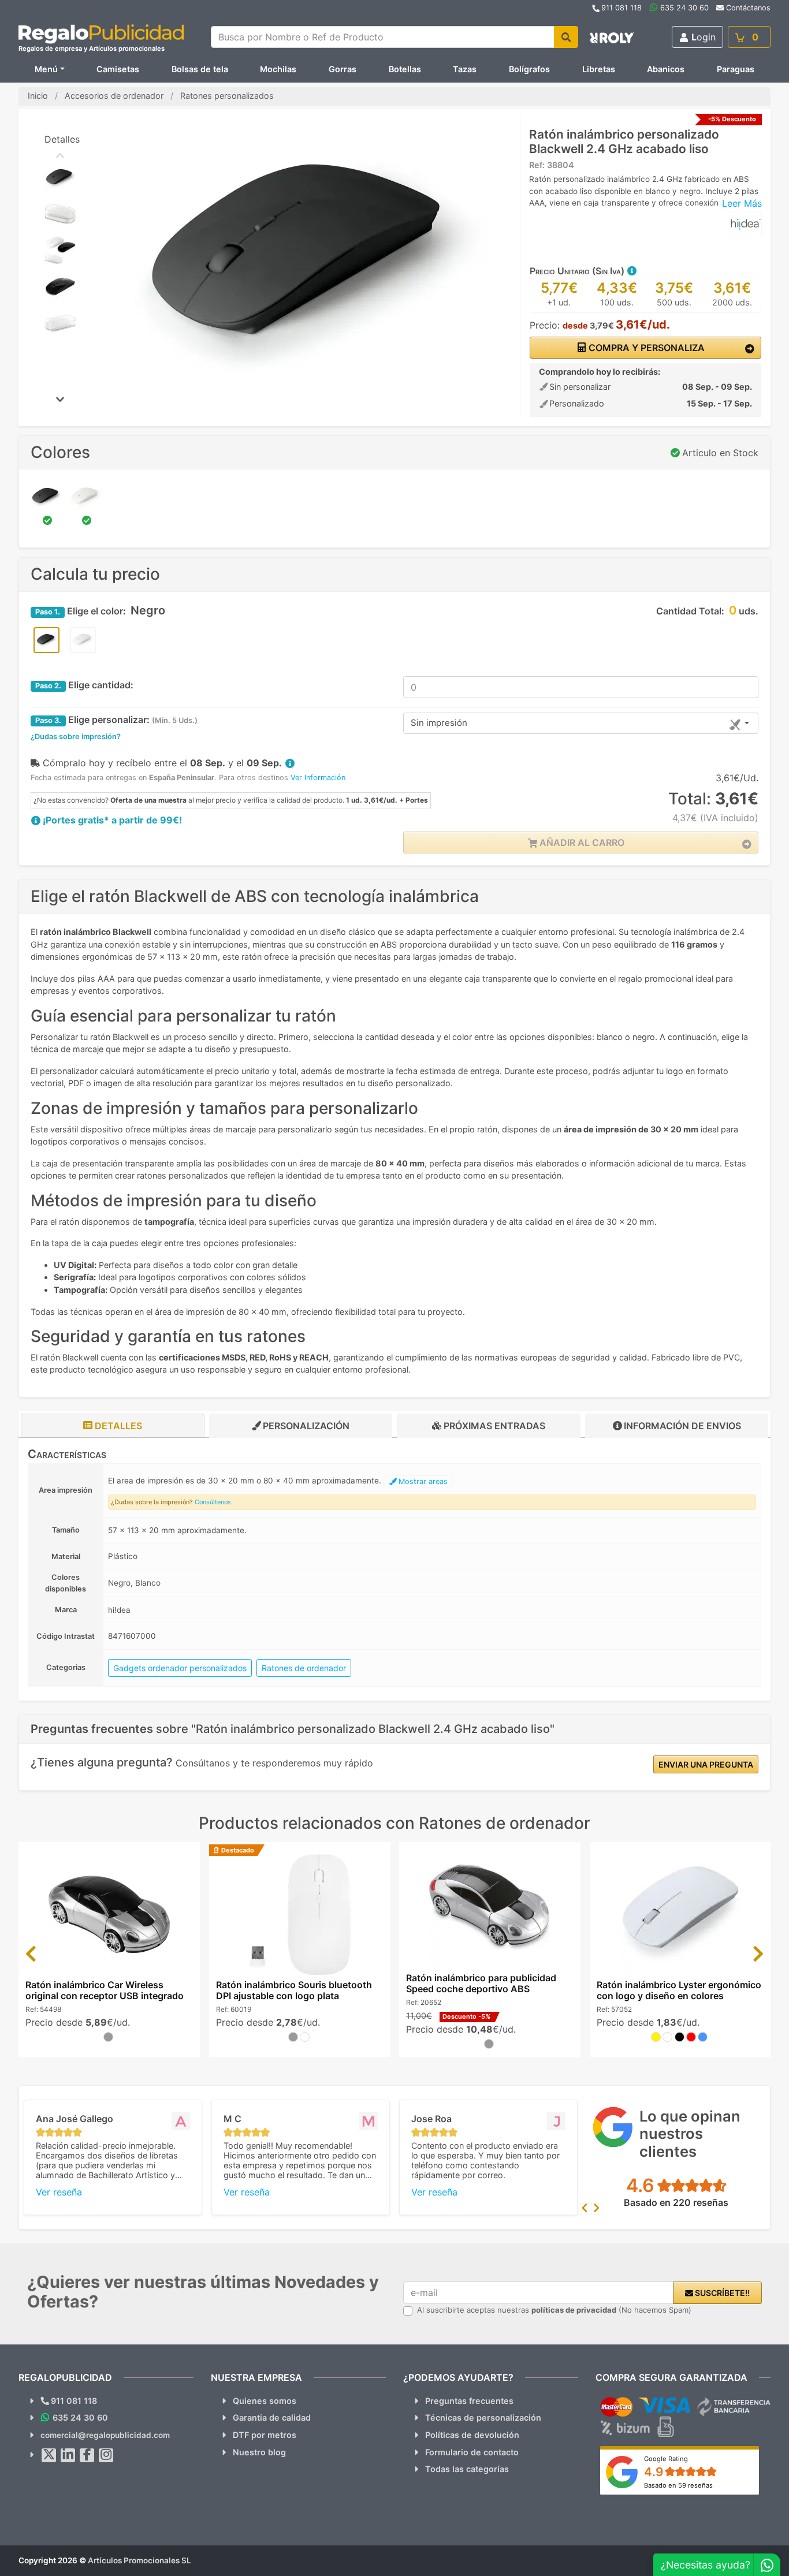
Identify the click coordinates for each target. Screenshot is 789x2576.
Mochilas (278, 69)
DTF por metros (265, 2435)
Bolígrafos (529, 69)
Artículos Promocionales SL (139, 2560)
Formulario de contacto (472, 2452)
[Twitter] (49, 2455)
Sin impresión (439, 723)
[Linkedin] (68, 2455)
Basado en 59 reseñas (678, 2485)
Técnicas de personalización (483, 2417)
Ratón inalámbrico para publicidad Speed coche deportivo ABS (481, 1983)
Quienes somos (265, 2401)
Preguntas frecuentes (469, 2401)
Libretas (599, 69)
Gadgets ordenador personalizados (180, 1668)
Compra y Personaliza (645, 348)
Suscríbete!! (721, 2293)
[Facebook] (87, 2455)
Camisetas (118, 69)
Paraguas (736, 69)
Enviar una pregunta (706, 1764)
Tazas (465, 69)
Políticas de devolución (472, 2435)
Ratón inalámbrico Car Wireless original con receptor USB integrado (105, 1990)
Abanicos (666, 69)
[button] (631, 271)
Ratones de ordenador (304, 1668)
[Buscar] (566, 37)
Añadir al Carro (581, 842)
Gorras (343, 69)
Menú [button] (46, 69)
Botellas (405, 69)
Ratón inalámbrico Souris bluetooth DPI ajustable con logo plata (294, 1990)
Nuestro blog (259, 2452)
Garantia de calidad (272, 2417)
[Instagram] (106, 2455)
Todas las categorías (467, 2469)
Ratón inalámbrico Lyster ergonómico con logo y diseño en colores (679, 1990)
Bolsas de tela (200, 69)
